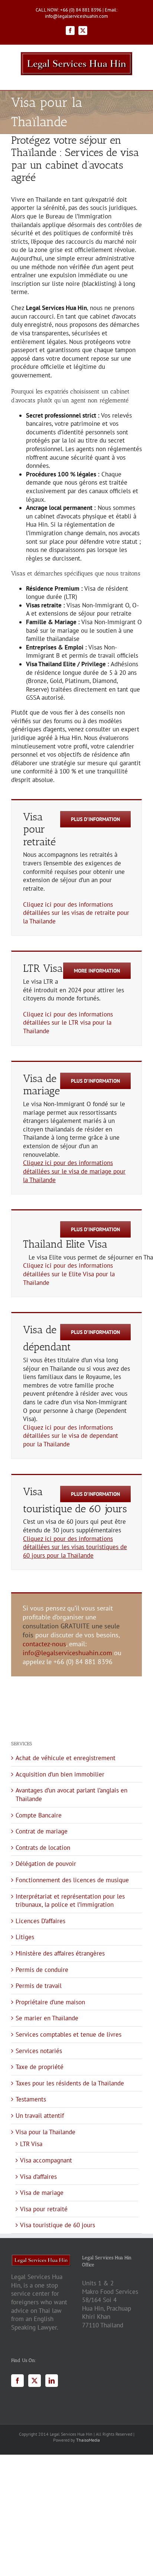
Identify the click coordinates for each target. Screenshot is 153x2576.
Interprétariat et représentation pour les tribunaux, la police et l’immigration (70, 1901)
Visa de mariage (42, 2193)
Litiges (25, 1937)
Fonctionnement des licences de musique (72, 1880)
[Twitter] (35, 2381)
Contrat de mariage (42, 1831)
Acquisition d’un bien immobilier (60, 1774)
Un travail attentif (40, 2116)
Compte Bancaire (39, 1815)
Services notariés (39, 2051)
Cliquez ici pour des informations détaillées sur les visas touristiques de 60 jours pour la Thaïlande (75, 1547)
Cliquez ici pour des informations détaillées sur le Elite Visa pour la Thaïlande (69, 1274)
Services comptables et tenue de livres (69, 2034)
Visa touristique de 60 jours (58, 2225)
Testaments (31, 2099)
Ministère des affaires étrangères (60, 1953)
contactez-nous (44, 1644)
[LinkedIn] (52, 2381)
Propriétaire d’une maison (50, 2002)
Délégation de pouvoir (46, 1864)
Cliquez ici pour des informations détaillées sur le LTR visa (68, 1019)
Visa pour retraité (44, 2209)
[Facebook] (17, 2381)
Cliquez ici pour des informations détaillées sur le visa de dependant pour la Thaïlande (71, 1436)
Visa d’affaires (38, 2177)
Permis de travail (39, 1986)
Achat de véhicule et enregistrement (66, 1758)
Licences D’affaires (40, 1921)
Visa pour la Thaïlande (45, 2132)
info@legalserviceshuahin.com (67, 1653)
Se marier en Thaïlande (47, 2018)
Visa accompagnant (46, 2160)
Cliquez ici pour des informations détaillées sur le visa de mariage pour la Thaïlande (74, 1171)
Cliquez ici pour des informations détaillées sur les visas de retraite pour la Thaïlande (76, 913)
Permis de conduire (42, 1970)
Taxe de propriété (40, 2067)
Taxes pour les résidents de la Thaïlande (70, 2083)
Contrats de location (43, 1848)
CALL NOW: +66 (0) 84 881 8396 (69, 10)
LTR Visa (31, 2144)
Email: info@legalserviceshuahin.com (81, 13)
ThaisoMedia (88, 2440)
